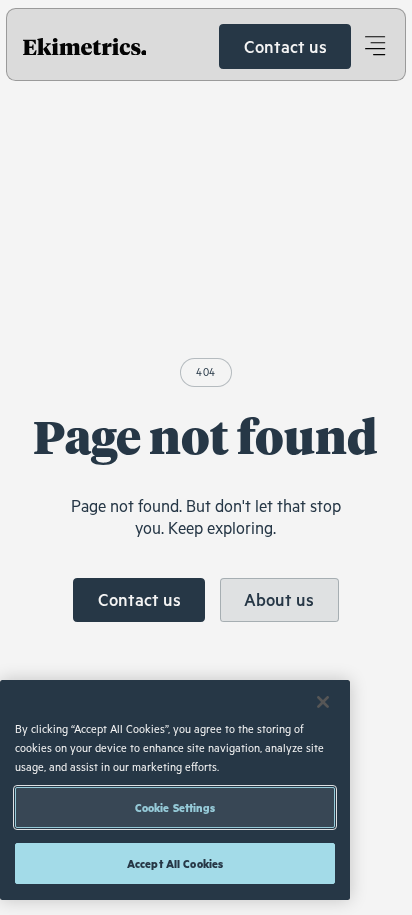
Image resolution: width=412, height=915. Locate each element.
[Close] (323, 702)
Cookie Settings (175, 807)
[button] (374, 46)
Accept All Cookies (175, 863)
